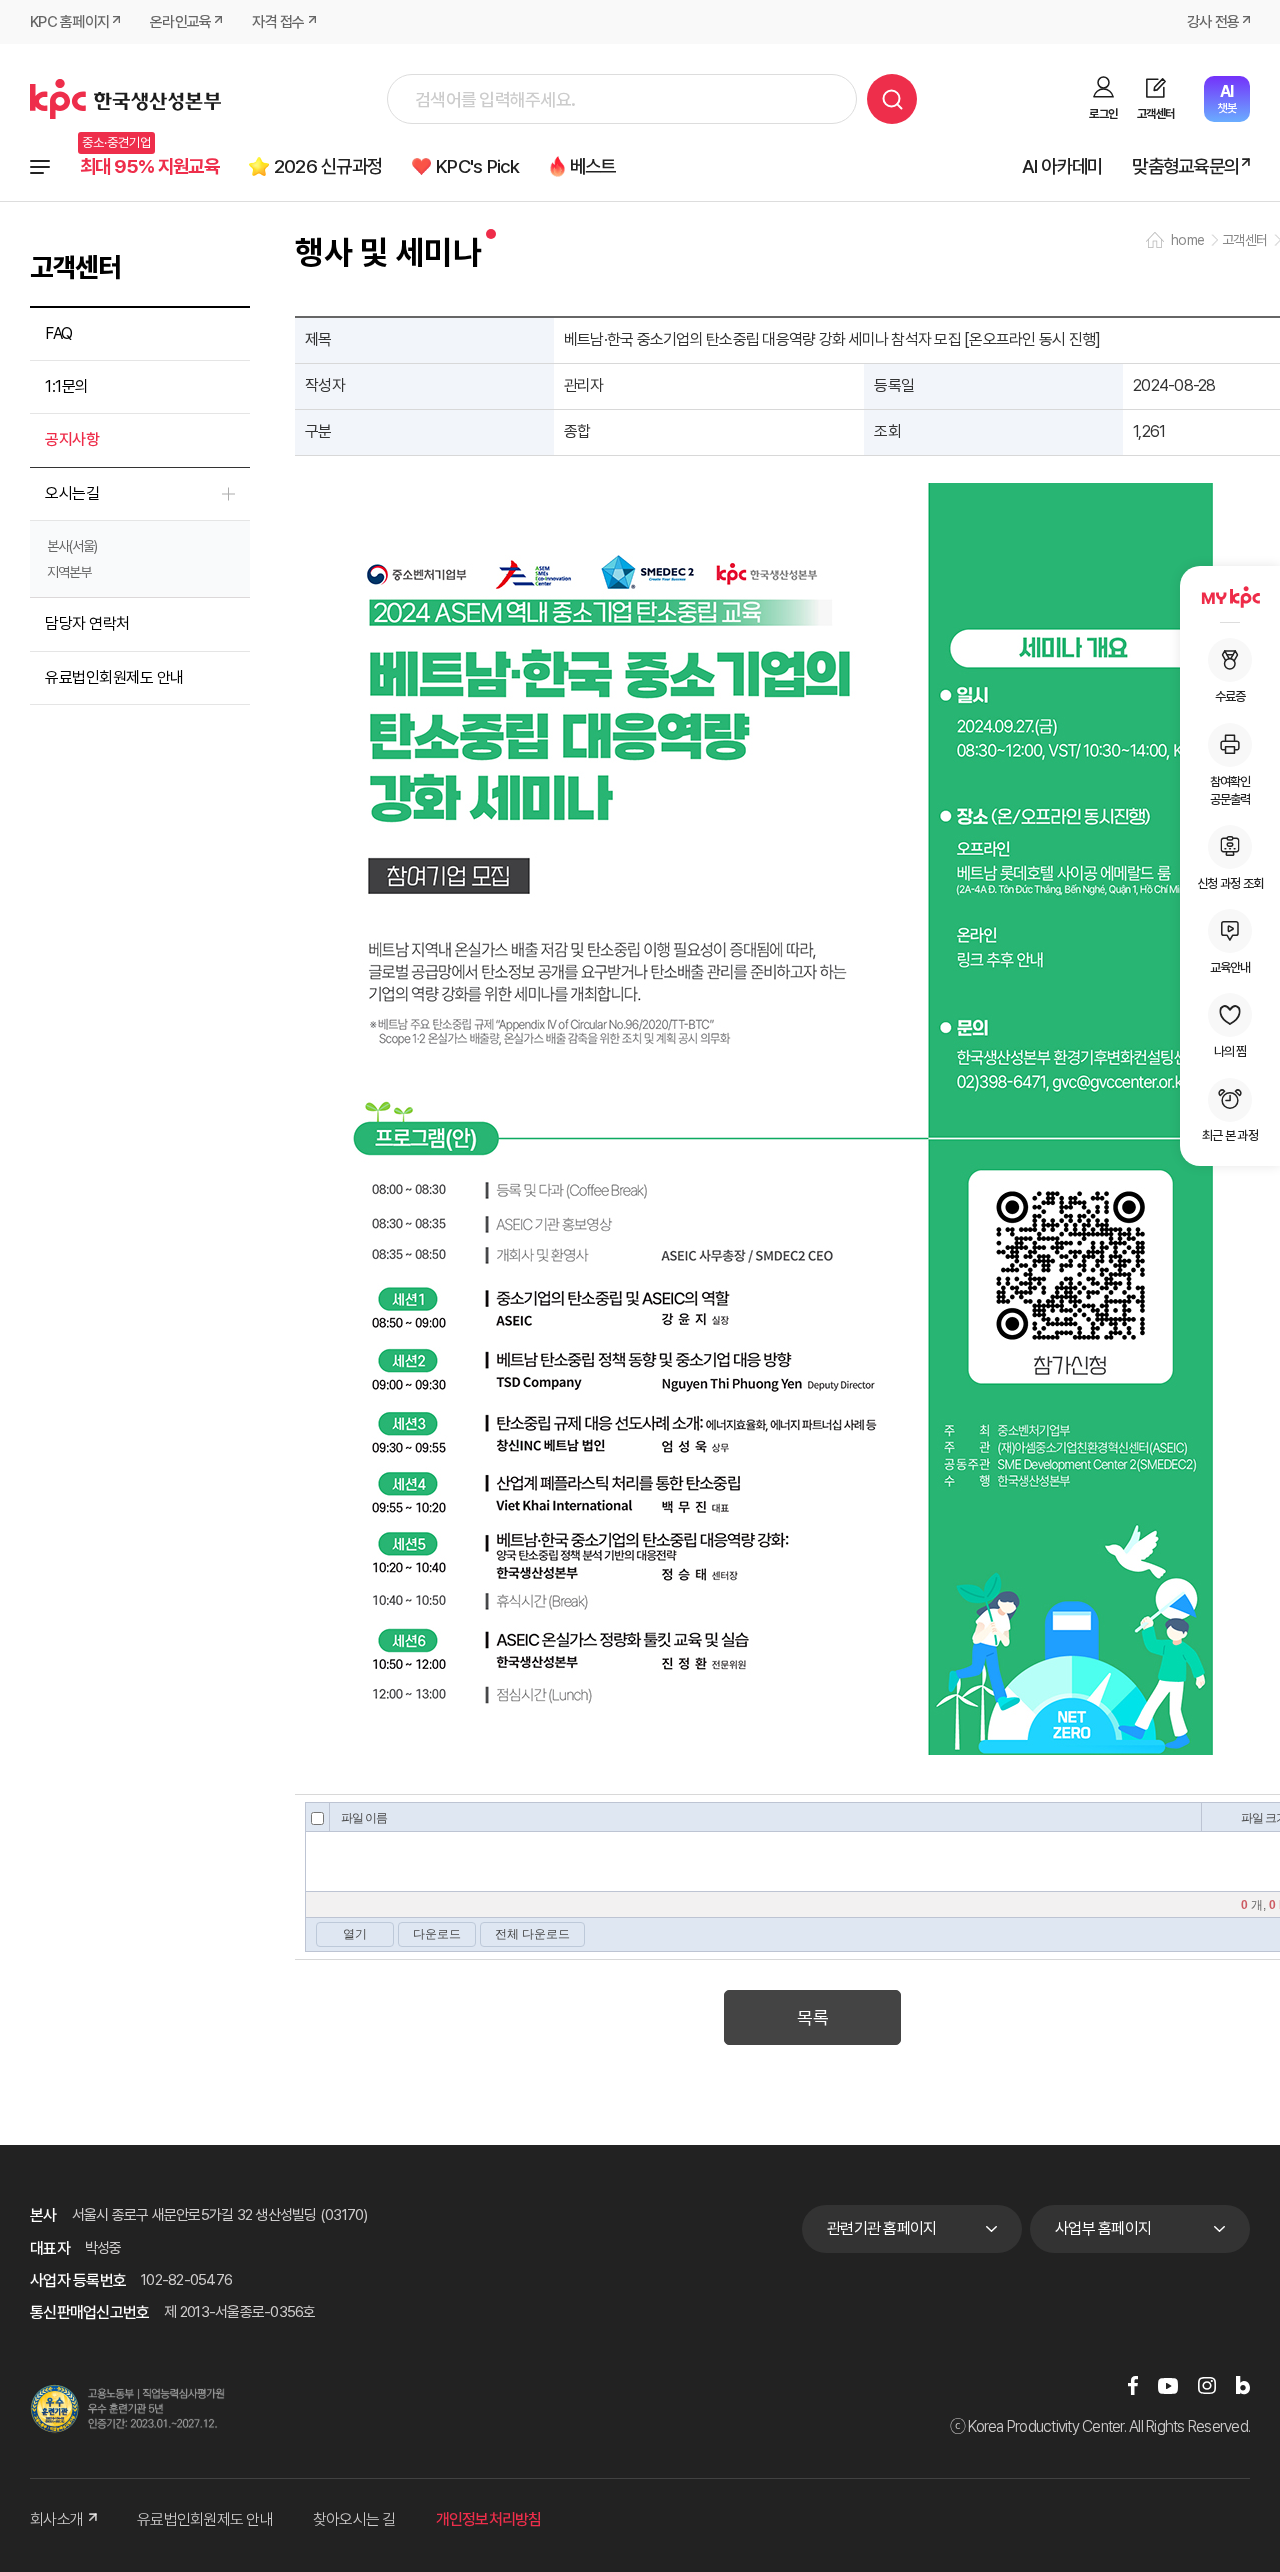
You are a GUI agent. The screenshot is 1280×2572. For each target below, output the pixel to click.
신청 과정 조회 (1230, 882)
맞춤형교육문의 (1185, 166)
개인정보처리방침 (489, 2519)
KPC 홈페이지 (69, 22)
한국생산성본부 (125, 99)
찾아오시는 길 (354, 2519)
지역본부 (69, 572)
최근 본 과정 (1230, 1135)
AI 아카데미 (1062, 166)
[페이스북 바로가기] (1133, 2385)
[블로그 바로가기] (1243, 2385)
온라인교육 (180, 22)
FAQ (59, 333)
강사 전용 (1213, 22)
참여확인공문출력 (1230, 789)
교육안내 (1230, 967)
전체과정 (40, 167)
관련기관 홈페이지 (881, 2228)
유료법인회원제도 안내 (114, 677)
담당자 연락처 (87, 623)
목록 (812, 2017)
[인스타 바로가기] (1207, 2385)
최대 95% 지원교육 (149, 166)
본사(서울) (72, 546)
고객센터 (1155, 114)
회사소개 (56, 2519)
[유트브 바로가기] (1168, 2385)
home (1187, 240)
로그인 (1103, 114)
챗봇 (1226, 98)
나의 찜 (1230, 1051)
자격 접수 (278, 22)
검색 (892, 99)
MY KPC (1230, 597)
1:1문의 (67, 386)
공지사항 (72, 439)
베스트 (593, 166)
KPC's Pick (478, 166)
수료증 (1230, 696)
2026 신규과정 (328, 166)
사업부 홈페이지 (1103, 2228)
